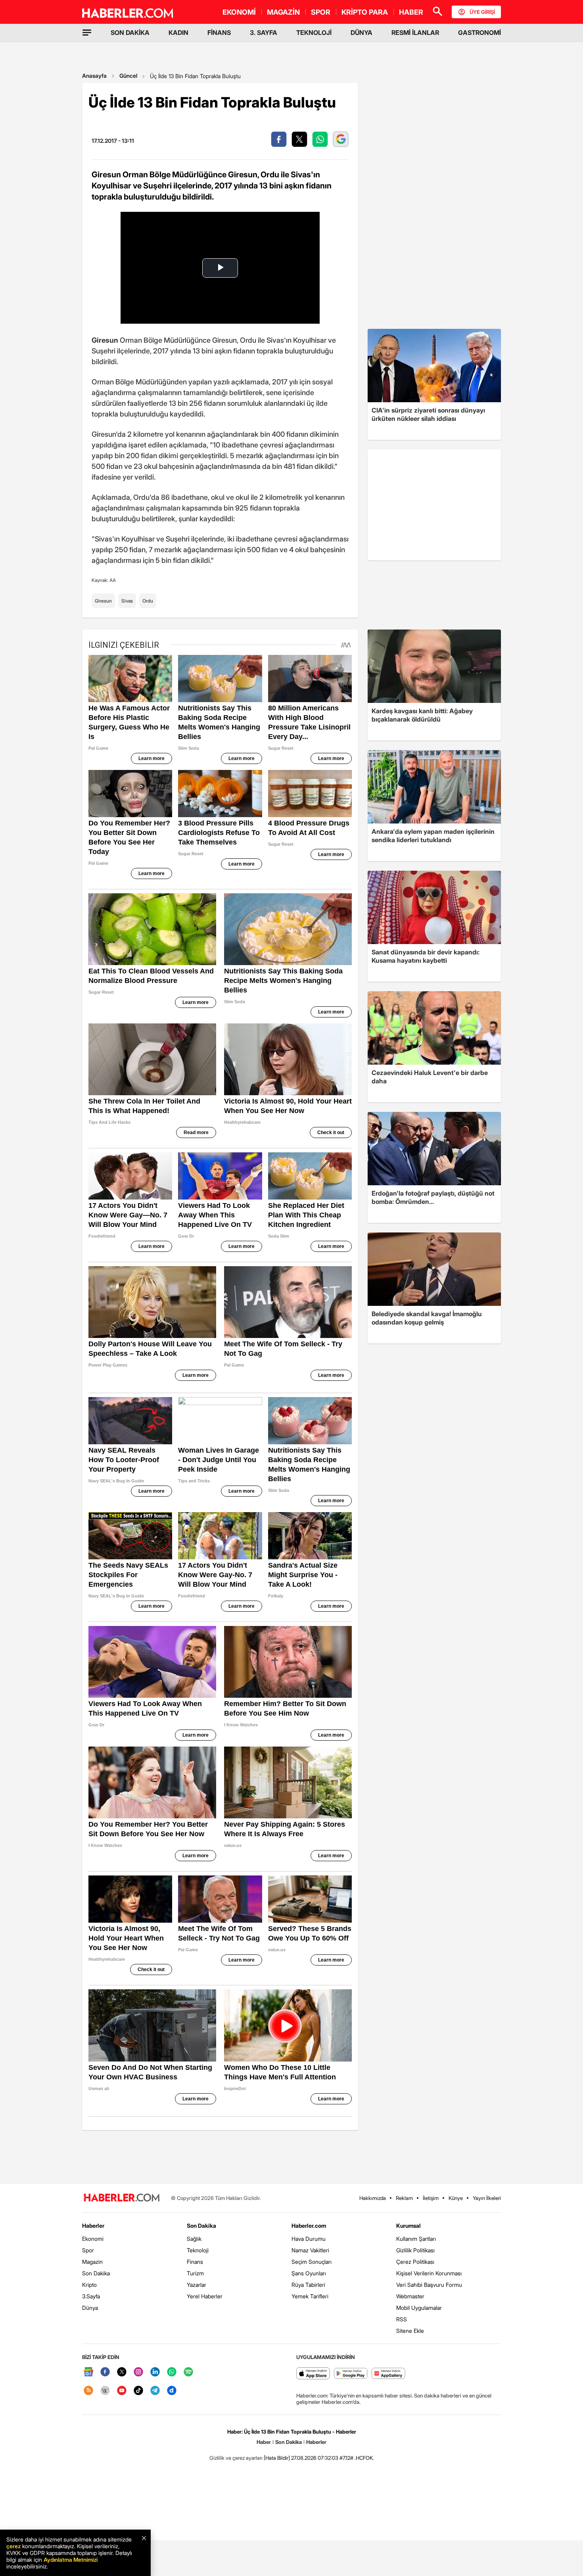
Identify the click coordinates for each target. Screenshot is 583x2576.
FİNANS (219, 33)
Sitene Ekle (410, 2331)
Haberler (93, 2226)
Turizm (195, 2273)
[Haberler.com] (122, 2198)
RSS (402, 2319)
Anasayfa (94, 76)
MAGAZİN (283, 12)
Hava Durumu (309, 2239)
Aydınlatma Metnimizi (71, 2560)
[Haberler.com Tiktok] (138, 2391)
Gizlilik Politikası (415, 2250)
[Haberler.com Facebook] (105, 2372)
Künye (456, 2198)
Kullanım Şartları (416, 2239)
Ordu (148, 601)
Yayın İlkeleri (487, 2198)
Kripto (89, 2285)
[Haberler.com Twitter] (122, 2372)
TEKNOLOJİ (314, 33)
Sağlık (194, 2239)
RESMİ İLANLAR (415, 33)
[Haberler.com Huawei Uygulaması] (388, 2374)
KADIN (178, 33)
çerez (13, 2546)
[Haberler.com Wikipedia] (105, 2391)
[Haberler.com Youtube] (122, 2391)
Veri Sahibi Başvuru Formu (429, 2285)
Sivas (127, 601)
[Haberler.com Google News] (88, 2372)
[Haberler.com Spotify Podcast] (188, 2372)
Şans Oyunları (309, 2273)
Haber (264, 2442)
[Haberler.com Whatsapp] (172, 2372)
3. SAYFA (264, 33)
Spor (88, 2250)
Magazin (92, 2262)
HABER (411, 12)
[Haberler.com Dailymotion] (172, 2391)
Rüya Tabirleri (308, 2285)
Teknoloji (198, 2250)
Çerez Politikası (415, 2262)
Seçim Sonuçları (312, 2262)
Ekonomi (93, 2239)
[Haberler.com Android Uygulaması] (351, 2374)
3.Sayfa (91, 2296)
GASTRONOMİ (479, 33)
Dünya (90, 2308)
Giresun (103, 601)
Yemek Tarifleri (310, 2296)
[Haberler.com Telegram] (155, 2391)
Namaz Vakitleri (310, 2250)
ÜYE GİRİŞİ (482, 12)
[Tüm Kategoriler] (87, 33)
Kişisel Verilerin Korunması (429, 2273)
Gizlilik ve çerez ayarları (236, 2458)
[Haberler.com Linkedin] (155, 2372)
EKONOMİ (239, 12)
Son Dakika (96, 2273)
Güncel (128, 76)
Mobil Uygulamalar (419, 2308)
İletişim (431, 2198)
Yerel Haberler (205, 2296)
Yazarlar (197, 2285)
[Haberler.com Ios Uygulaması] (313, 2374)
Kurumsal (408, 2226)
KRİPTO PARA (365, 12)
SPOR (321, 12)
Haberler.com (309, 2226)
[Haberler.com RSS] (88, 2391)
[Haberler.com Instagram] (138, 2372)
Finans (195, 2262)
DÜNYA (361, 33)
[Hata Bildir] (277, 2458)
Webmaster (410, 2296)
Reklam (404, 2198)
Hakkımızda (373, 2198)
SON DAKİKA (130, 33)
